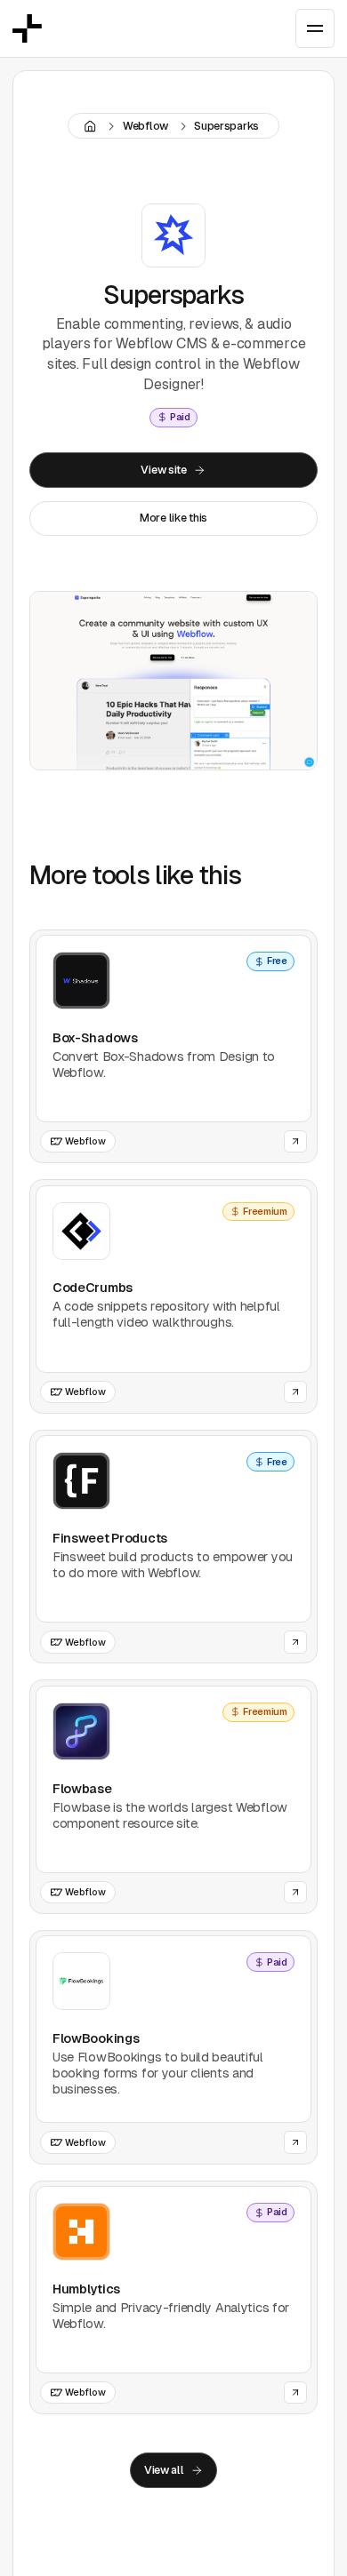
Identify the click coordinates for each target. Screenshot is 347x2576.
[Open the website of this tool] (295, 1141)
